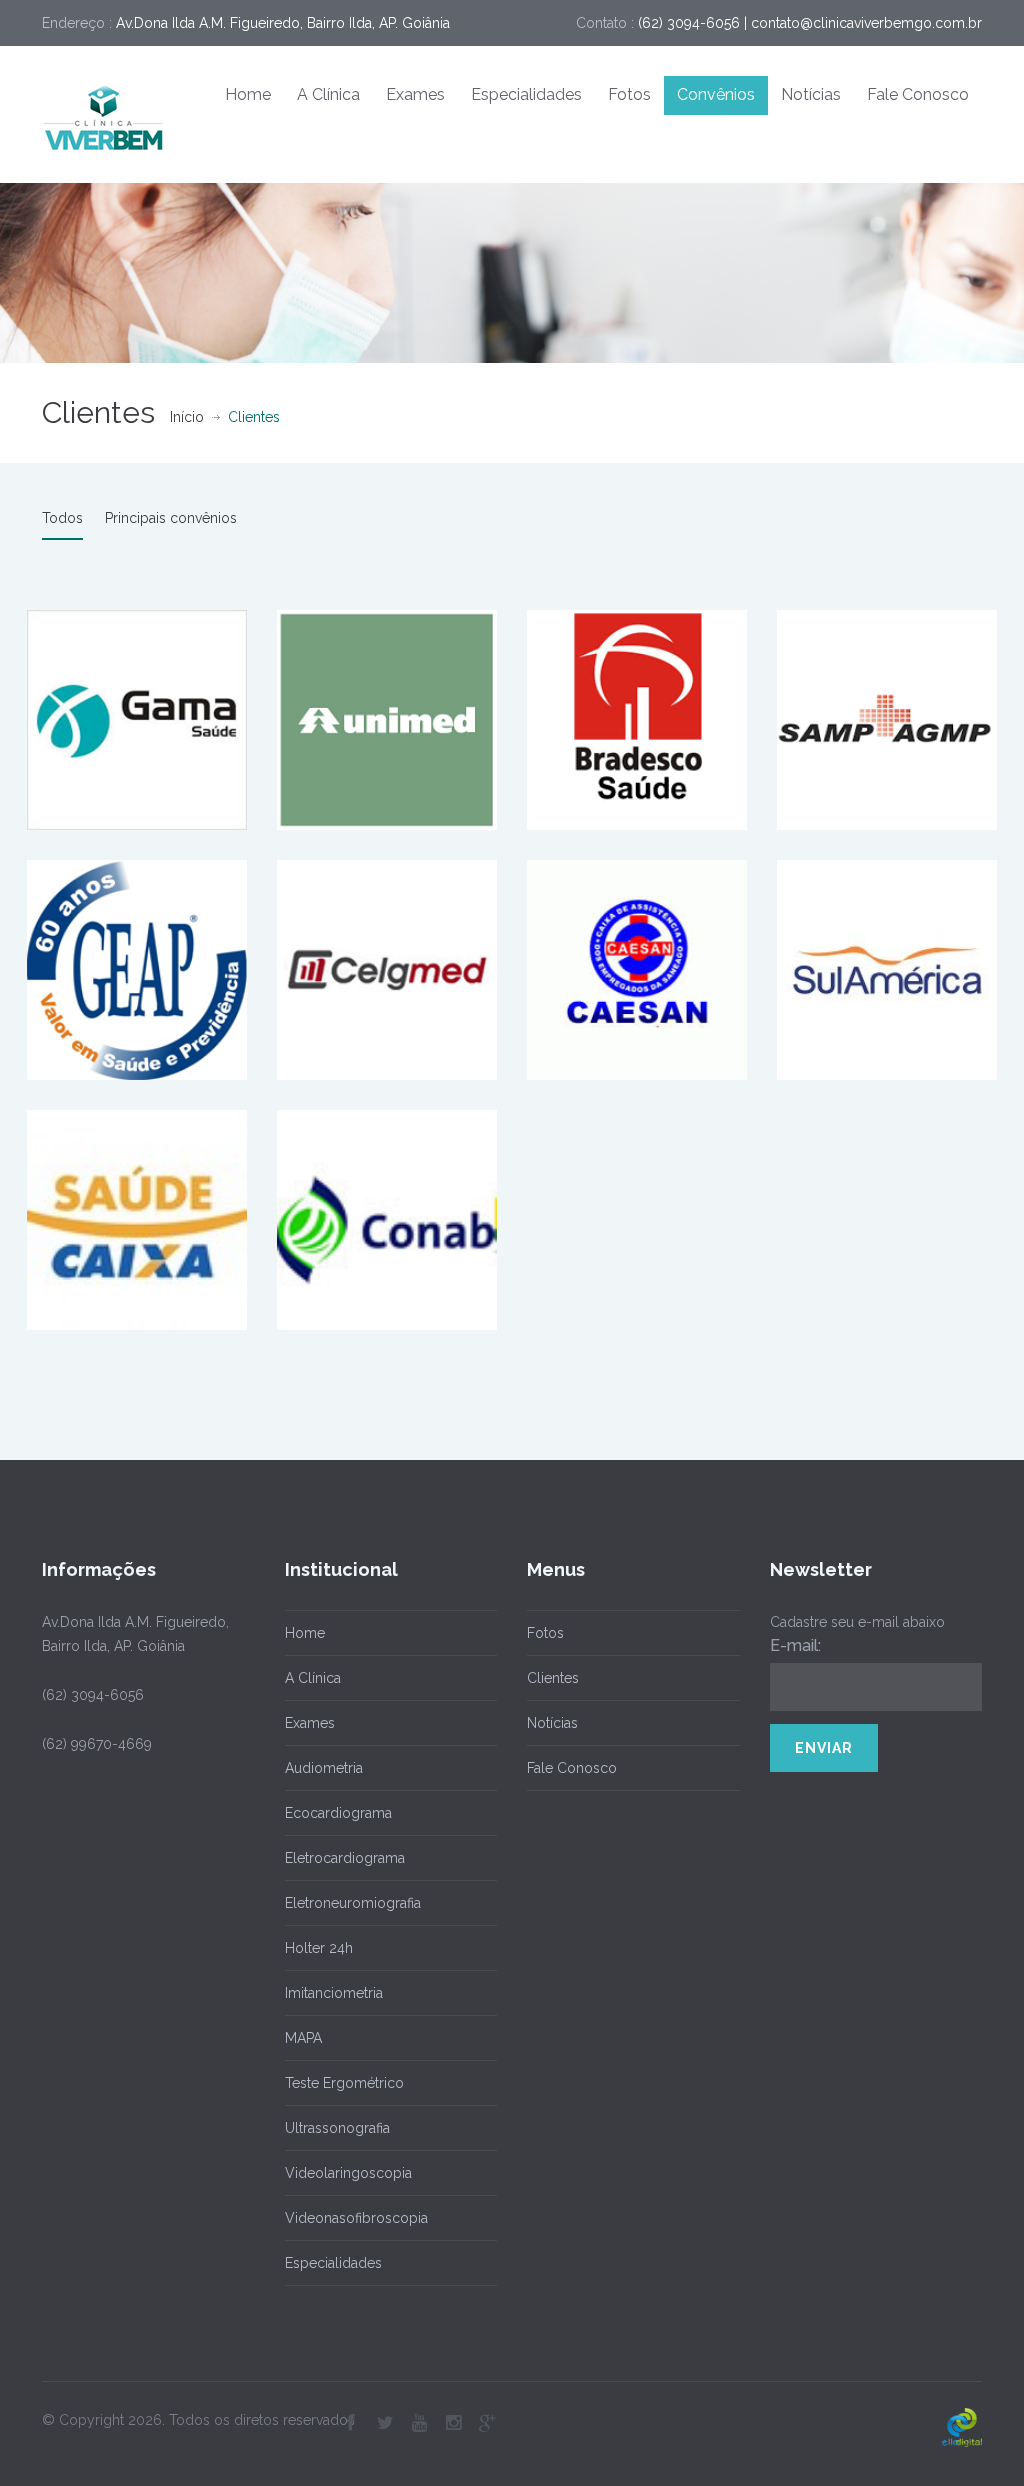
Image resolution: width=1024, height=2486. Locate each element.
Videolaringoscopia (348, 2173)
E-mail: (795, 1645)
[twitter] (385, 2423)
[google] (487, 2423)
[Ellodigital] (962, 2427)
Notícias (811, 94)
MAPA (303, 2038)
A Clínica (328, 94)
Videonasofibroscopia (356, 2218)
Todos (62, 518)
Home (248, 94)
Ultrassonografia (337, 2128)
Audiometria (324, 1768)
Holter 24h (319, 1948)
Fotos (629, 94)
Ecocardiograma (338, 1813)
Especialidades (526, 94)
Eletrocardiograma (345, 1858)
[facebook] (351, 2423)
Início (187, 417)
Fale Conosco (918, 94)
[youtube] (419, 2423)
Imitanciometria (334, 1993)
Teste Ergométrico (344, 2083)
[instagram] (453, 2423)
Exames (415, 94)
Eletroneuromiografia (353, 1903)
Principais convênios (171, 518)
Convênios (716, 94)
